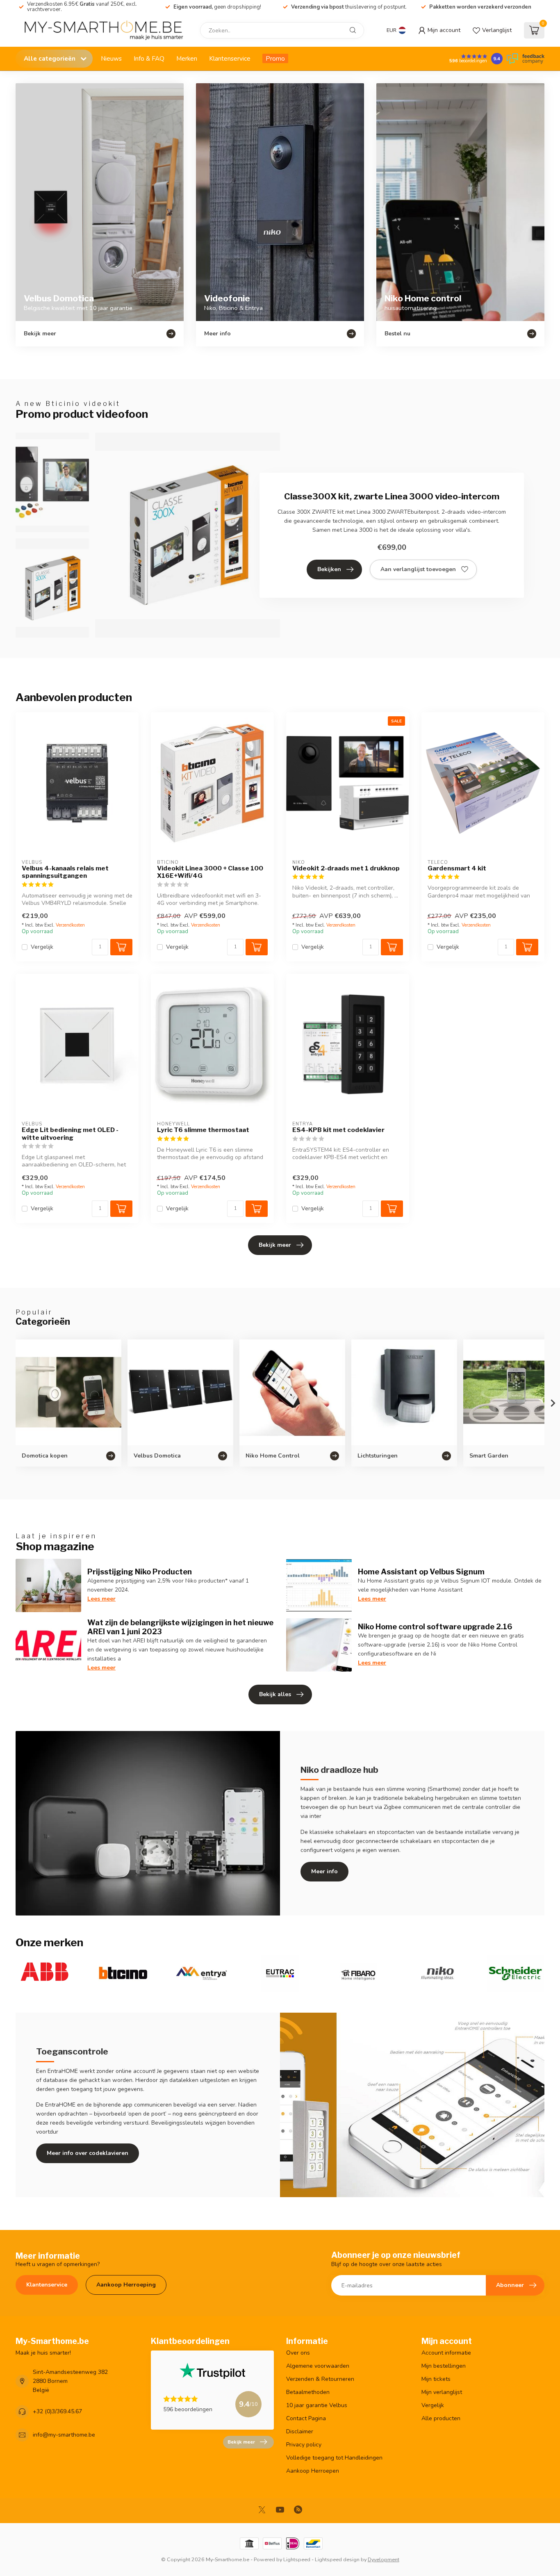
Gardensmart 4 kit (457, 868)
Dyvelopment (384, 2559)
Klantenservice (230, 58)
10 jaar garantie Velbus (317, 2405)
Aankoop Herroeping (126, 2285)
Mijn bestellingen (444, 2366)
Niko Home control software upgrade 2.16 (435, 1626)
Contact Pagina (306, 2418)
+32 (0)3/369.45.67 (57, 2411)
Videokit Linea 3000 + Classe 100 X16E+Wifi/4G (210, 872)
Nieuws (111, 58)
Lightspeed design (337, 2559)
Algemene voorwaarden (318, 2366)
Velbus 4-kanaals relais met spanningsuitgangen (65, 872)
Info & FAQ (149, 58)
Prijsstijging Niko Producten (140, 1572)
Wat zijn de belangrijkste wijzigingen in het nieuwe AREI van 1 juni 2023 (180, 1627)
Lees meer (101, 1599)
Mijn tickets (436, 2379)
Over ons (298, 2353)
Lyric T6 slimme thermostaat (203, 1130)
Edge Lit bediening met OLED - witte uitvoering (70, 1134)
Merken (187, 58)
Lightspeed (297, 2559)
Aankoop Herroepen (313, 2471)
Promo (275, 58)
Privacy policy (304, 2445)
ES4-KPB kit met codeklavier (338, 1130)
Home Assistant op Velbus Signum (421, 1572)
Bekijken (329, 569)
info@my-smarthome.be (64, 2435)
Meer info (324, 1871)
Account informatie (446, 2353)
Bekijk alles (275, 1694)
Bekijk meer (275, 1245)
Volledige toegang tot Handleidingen (334, 2458)
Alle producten (441, 2418)
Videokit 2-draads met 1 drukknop (346, 868)
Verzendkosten (70, 925)
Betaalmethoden (308, 2392)
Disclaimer (300, 2431)
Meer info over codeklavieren (88, 2153)
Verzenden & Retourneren (320, 2379)
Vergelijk (42, 947)
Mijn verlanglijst (442, 2392)
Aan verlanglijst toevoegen (418, 569)
